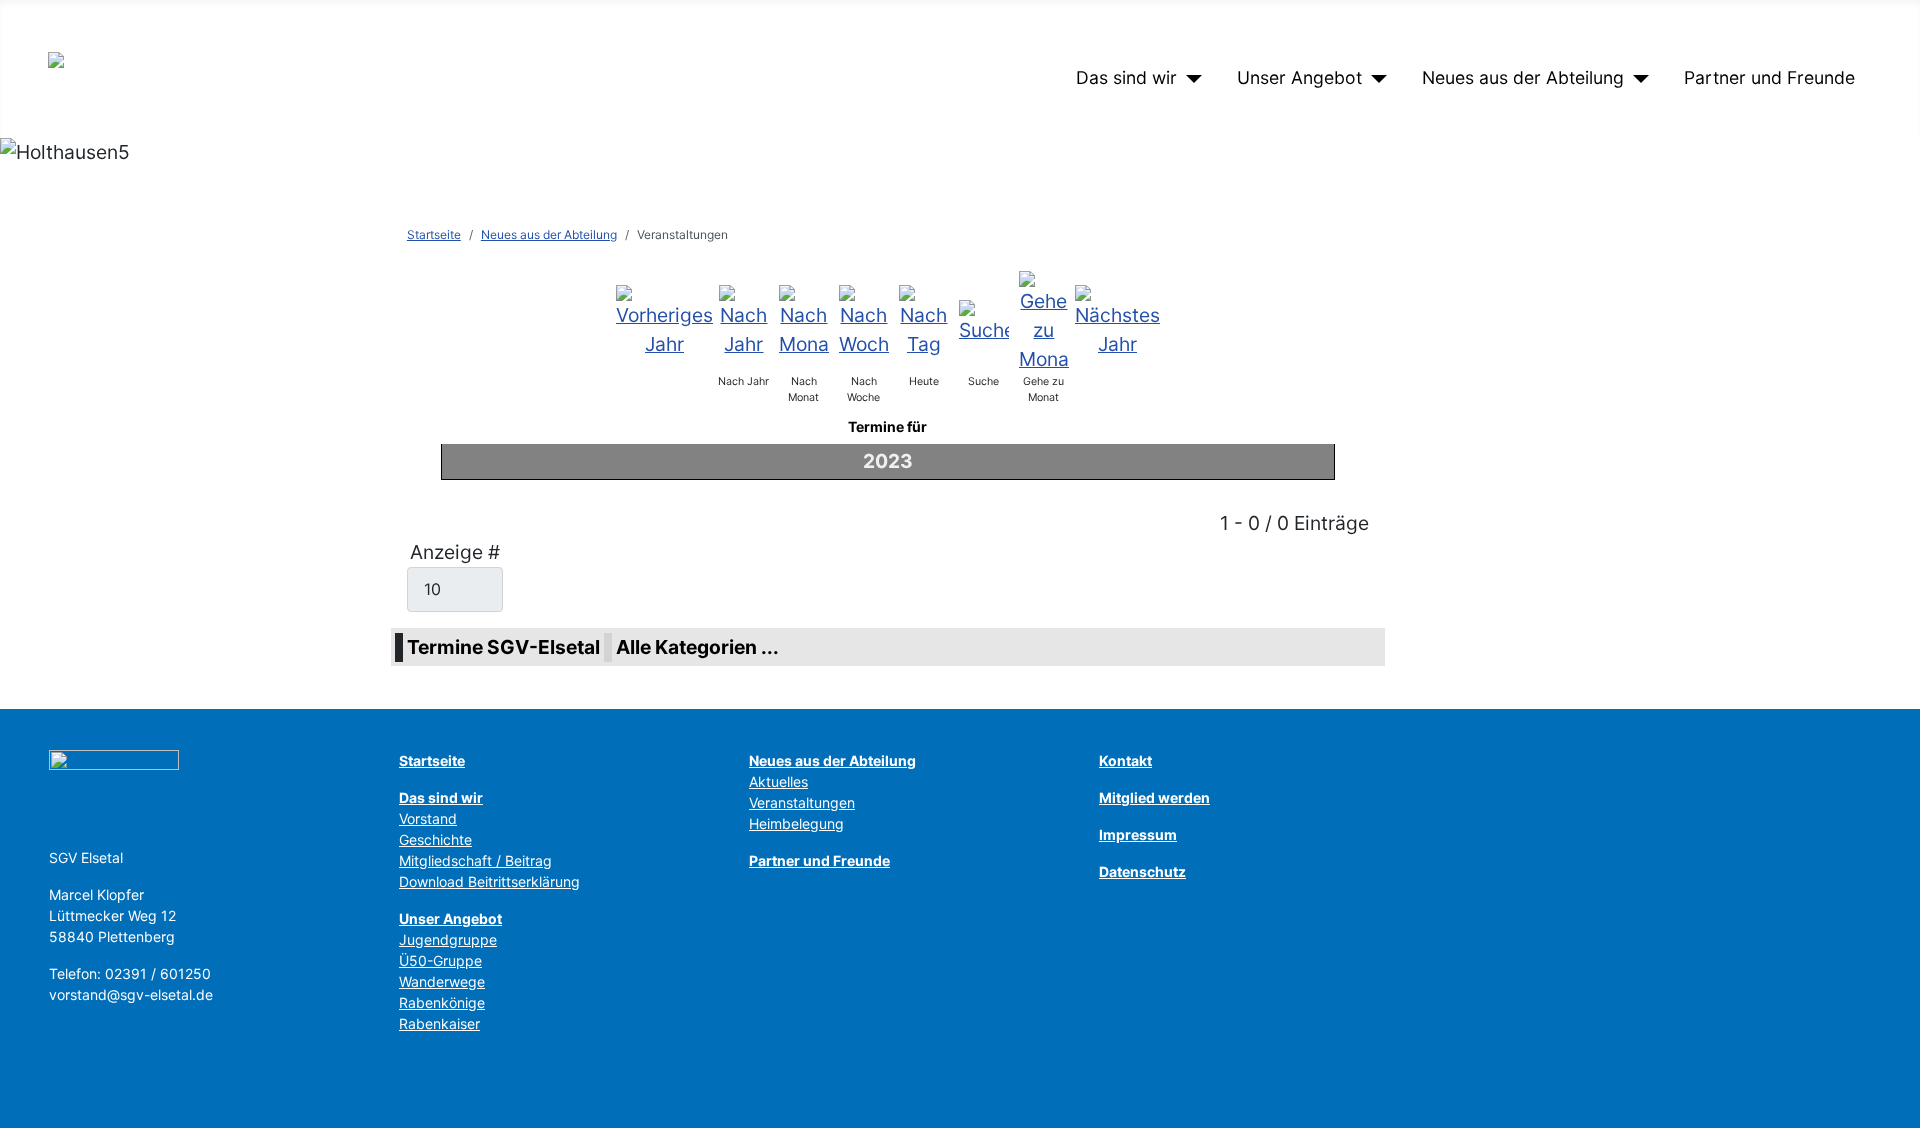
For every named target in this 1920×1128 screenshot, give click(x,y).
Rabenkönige (442, 1002)
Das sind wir (1126, 77)
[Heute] (924, 320)
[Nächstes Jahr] (1117, 320)
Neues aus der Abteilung (1523, 77)
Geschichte (435, 839)
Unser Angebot (1299, 77)
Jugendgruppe (448, 939)
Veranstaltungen (802, 802)
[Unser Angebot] (1374, 78)
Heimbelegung (796, 823)
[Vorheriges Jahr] (664, 320)
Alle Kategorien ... (697, 647)
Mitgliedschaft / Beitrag (475, 860)
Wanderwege (442, 981)
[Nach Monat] (804, 320)
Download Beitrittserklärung (489, 881)
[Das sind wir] (1189, 78)
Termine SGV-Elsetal (503, 647)
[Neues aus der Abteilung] (1636, 78)
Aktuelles (778, 781)
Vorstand (428, 818)
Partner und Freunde (1769, 77)
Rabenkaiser (439, 1023)
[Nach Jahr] (744, 320)
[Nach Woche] (864, 320)
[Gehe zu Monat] (1044, 320)
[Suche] (984, 320)
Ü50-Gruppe (440, 960)
